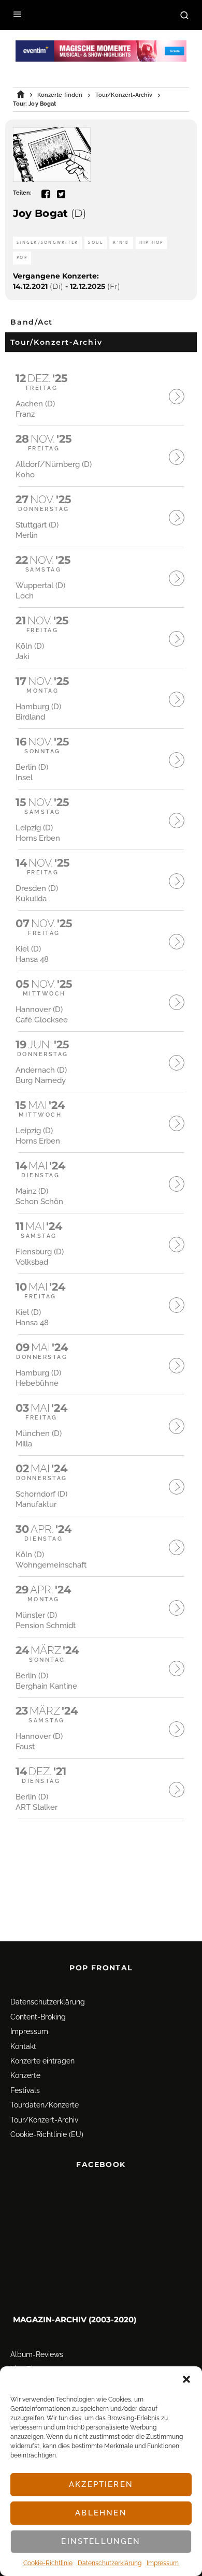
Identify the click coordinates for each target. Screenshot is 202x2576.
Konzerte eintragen (42, 2061)
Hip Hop (151, 243)
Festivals (25, 2090)
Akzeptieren (101, 2484)
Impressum (163, 2563)
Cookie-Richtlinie (48, 2563)
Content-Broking (38, 2017)
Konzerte (25, 2075)
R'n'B (121, 243)
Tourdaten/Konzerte (45, 2105)
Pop (22, 258)
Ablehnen (101, 2513)
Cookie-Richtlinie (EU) (47, 2134)
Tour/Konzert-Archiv (44, 2120)
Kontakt (23, 2046)
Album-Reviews (37, 2354)
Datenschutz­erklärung (110, 2563)
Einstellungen (101, 2541)
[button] (186, 2379)
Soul (96, 243)
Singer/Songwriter (47, 243)
